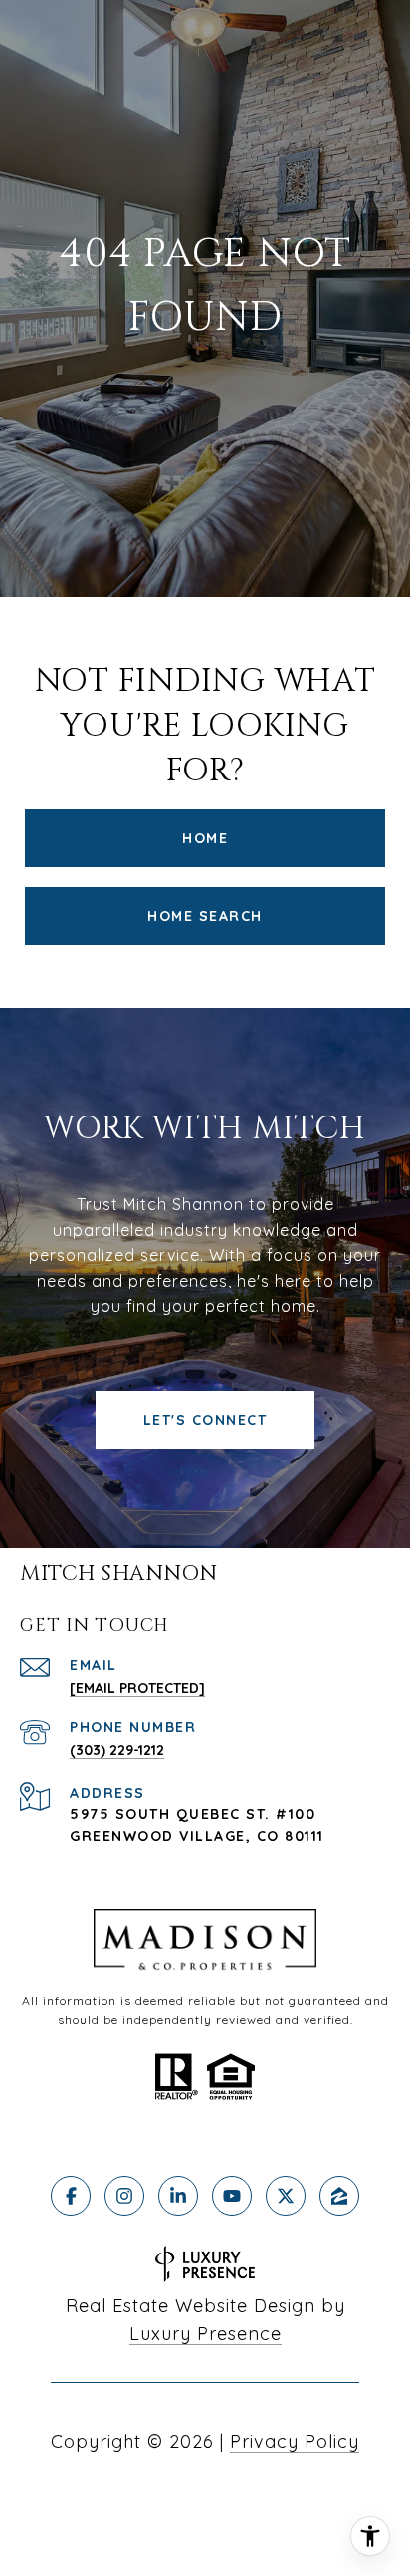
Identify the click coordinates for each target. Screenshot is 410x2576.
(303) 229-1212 (117, 1750)
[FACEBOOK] (71, 2196)
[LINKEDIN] (178, 2196)
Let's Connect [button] (205, 1420)
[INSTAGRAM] (124, 2196)
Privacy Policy (295, 2441)
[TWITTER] (286, 2196)
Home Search (205, 916)
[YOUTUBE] (232, 2196)
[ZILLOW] (339, 2196)
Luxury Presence (205, 2334)
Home (205, 838)
